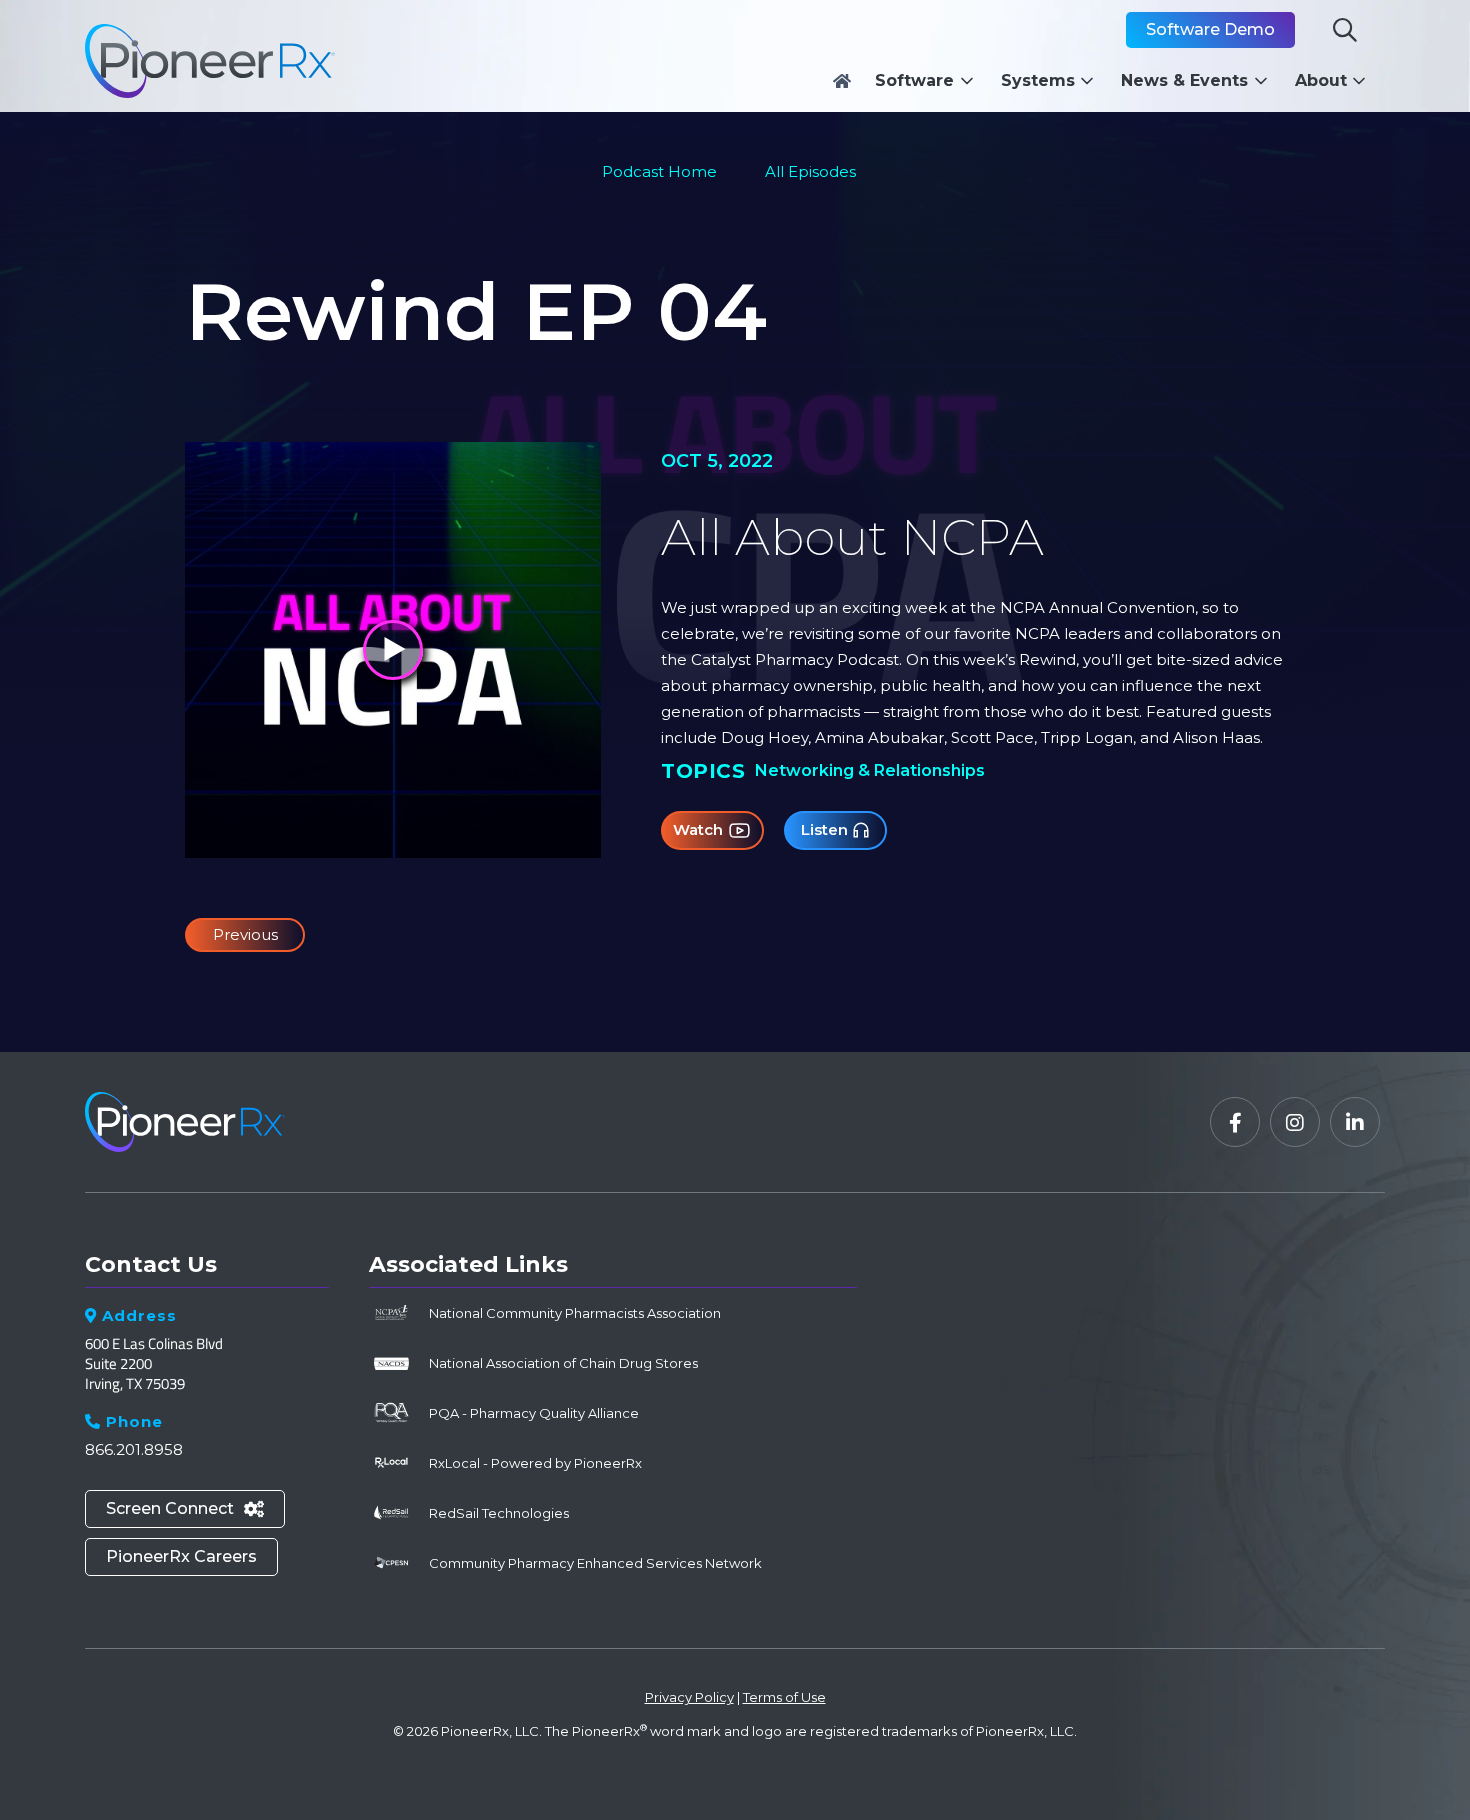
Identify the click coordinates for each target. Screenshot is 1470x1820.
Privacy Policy (689, 1697)
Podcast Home (659, 171)
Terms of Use (784, 1697)
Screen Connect (185, 1508)
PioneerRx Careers (181, 1556)
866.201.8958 (134, 1449)
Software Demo (1210, 29)
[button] (929, 81)
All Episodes (810, 171)
